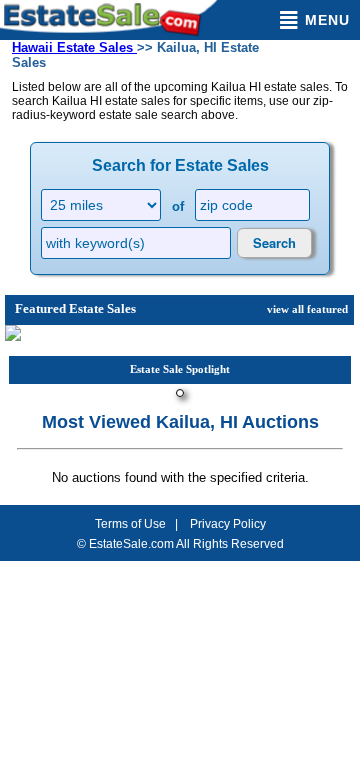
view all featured (307, 309)
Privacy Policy (228, 524)
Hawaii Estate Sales (74, 47)
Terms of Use (130, 524)
